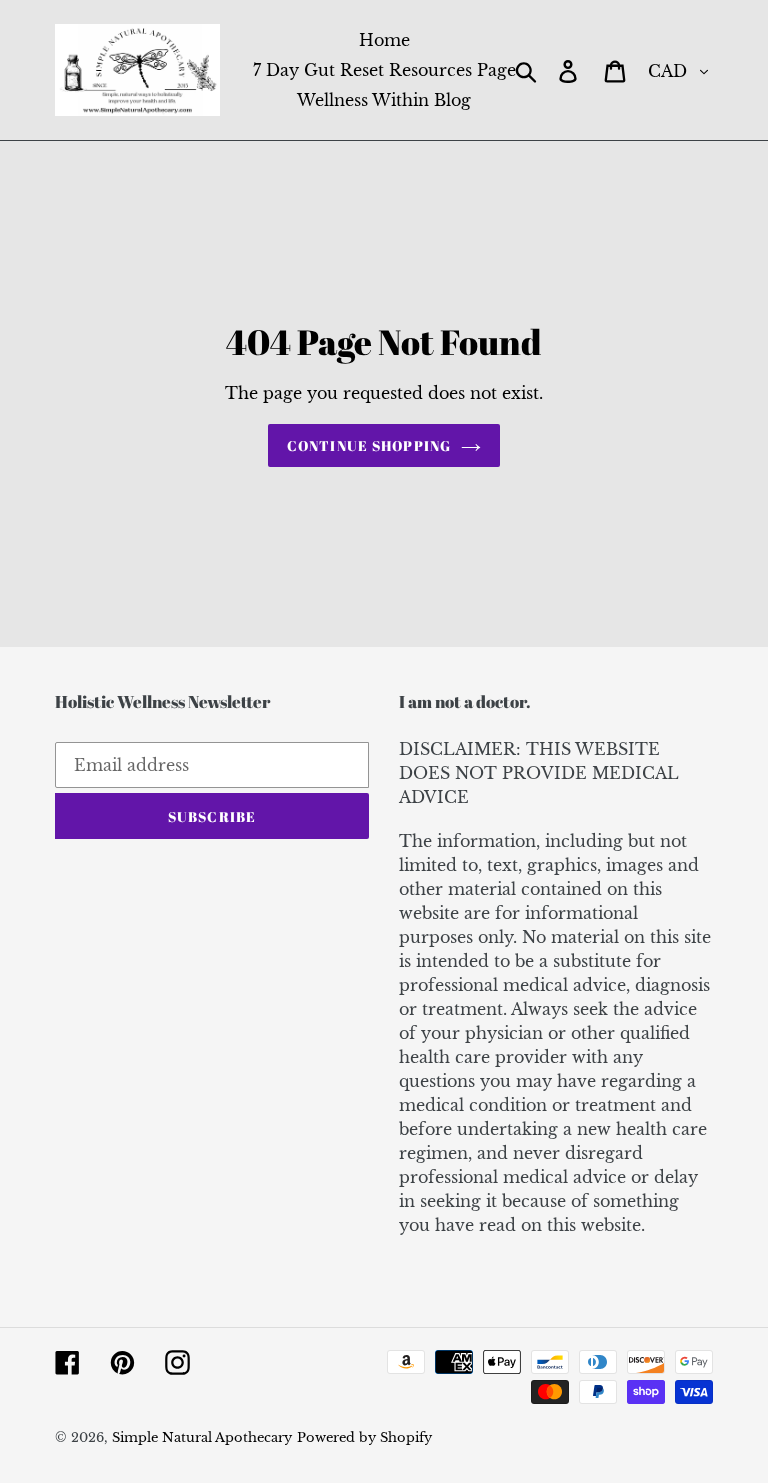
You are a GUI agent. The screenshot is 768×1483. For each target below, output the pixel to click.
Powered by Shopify (364, 1437)
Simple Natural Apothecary (202, 1437)
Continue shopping (369, 445)
